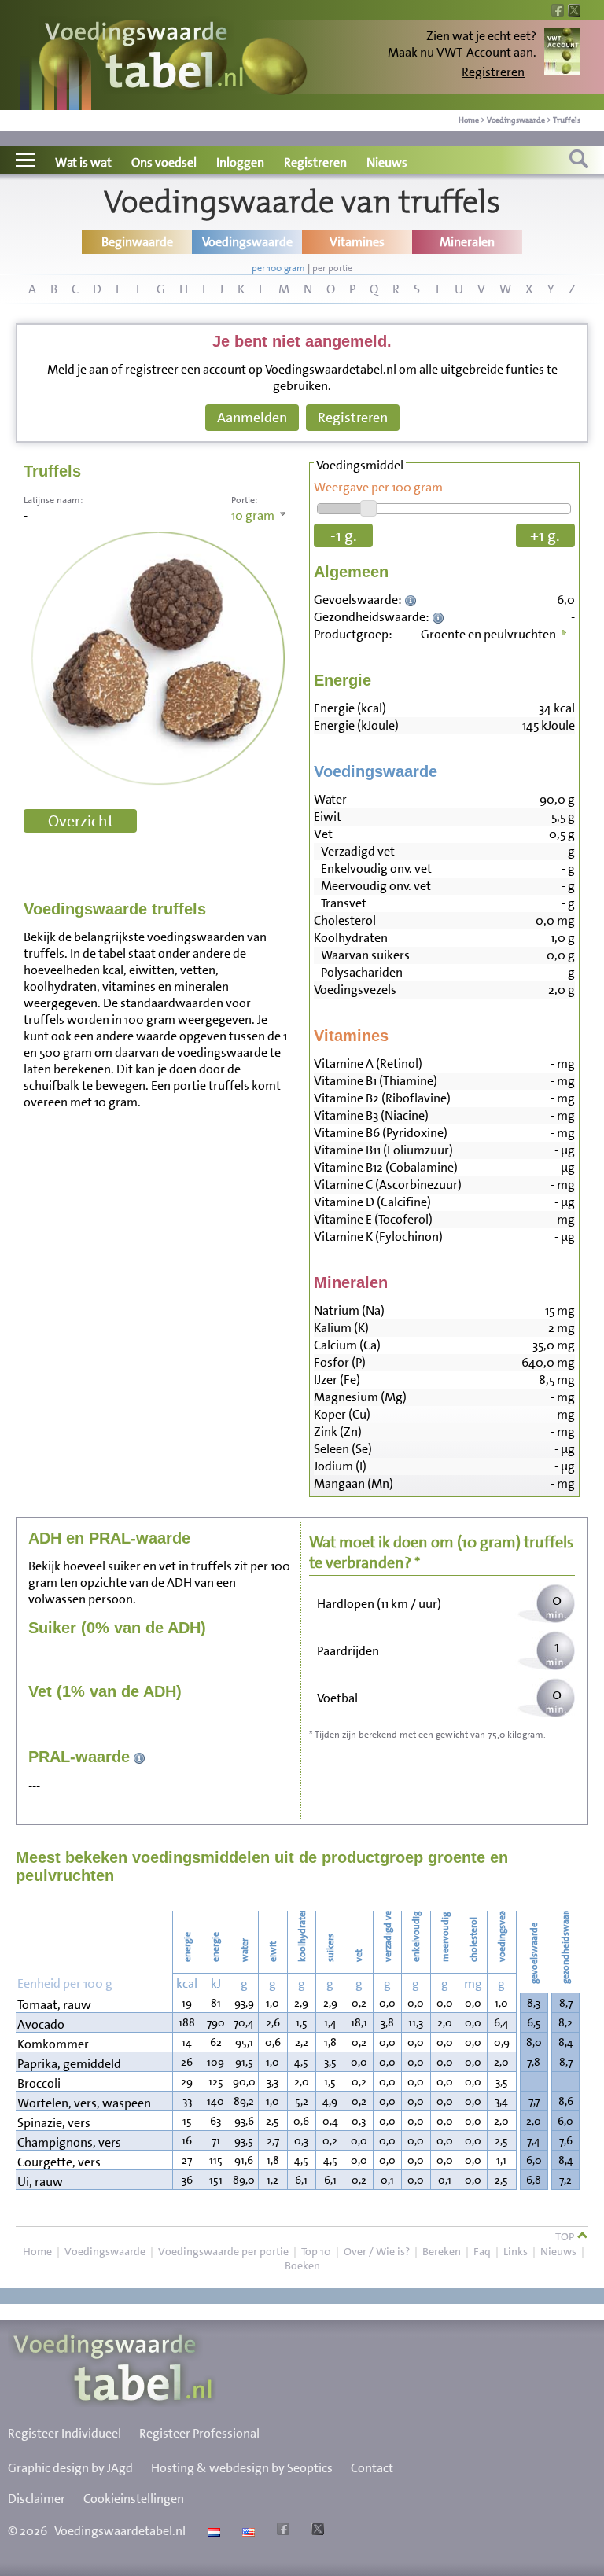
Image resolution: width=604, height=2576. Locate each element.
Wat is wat (83, 162)
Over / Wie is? (377, 2251)
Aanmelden (252, 418)
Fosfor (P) (340, 1362)
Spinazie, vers (54, 2123)
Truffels (567, 120)
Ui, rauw (40, 2182)
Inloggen (240, 162)
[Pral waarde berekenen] (140, 1757)
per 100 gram (278, 268)
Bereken (442, 2251)
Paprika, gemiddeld (69, 2064)
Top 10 (316, 2251)
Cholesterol (345, 920)
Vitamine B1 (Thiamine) (376, 1081)
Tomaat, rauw (54, 2005)
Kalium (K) (341, 1328)
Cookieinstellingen (134, 2499)
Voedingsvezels (355, 990)
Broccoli (39, 2083)
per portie (332, 268)
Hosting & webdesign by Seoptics (242, 2468)
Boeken (302, 2265)
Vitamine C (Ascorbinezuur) (388, 1185)
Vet (323, 834)
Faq (482, 2251)
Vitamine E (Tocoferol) (373, 1219)
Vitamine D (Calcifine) (372, 1202)
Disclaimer (37, 2499)
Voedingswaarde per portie (223, 2251)
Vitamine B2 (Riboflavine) (382, 1098)
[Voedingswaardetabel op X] (316, 2531)
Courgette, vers (59, 2162)
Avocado (41, 2024)
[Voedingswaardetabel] (145, 57)
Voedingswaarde (516, 120)
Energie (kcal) (350, 708)
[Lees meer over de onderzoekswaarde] (412, 600)
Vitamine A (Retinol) (368, 1064)
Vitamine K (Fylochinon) (378, 1236)
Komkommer (53, 2044)
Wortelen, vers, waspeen (84, 2103)
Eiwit (328, 817)
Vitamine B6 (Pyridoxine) (381, 1133)
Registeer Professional (199, 2433)
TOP (566, 2236)
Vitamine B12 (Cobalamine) (386, 1167)
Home (469, 120)
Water (330, 799)
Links (516, 2251)
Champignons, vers (69, 2142)
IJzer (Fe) (337, 1380)
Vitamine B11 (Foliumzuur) (383, 1150)
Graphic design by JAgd (70, 2468)
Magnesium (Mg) (360, 1397)
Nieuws (387, 162)
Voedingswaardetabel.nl (120, 2531)
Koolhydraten (351, 938)
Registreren (493, 72)
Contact (372, 2468)
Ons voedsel (164, 162)
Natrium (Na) (349, 1310)
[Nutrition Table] (247, 2531)
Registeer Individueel (64, 2433)
